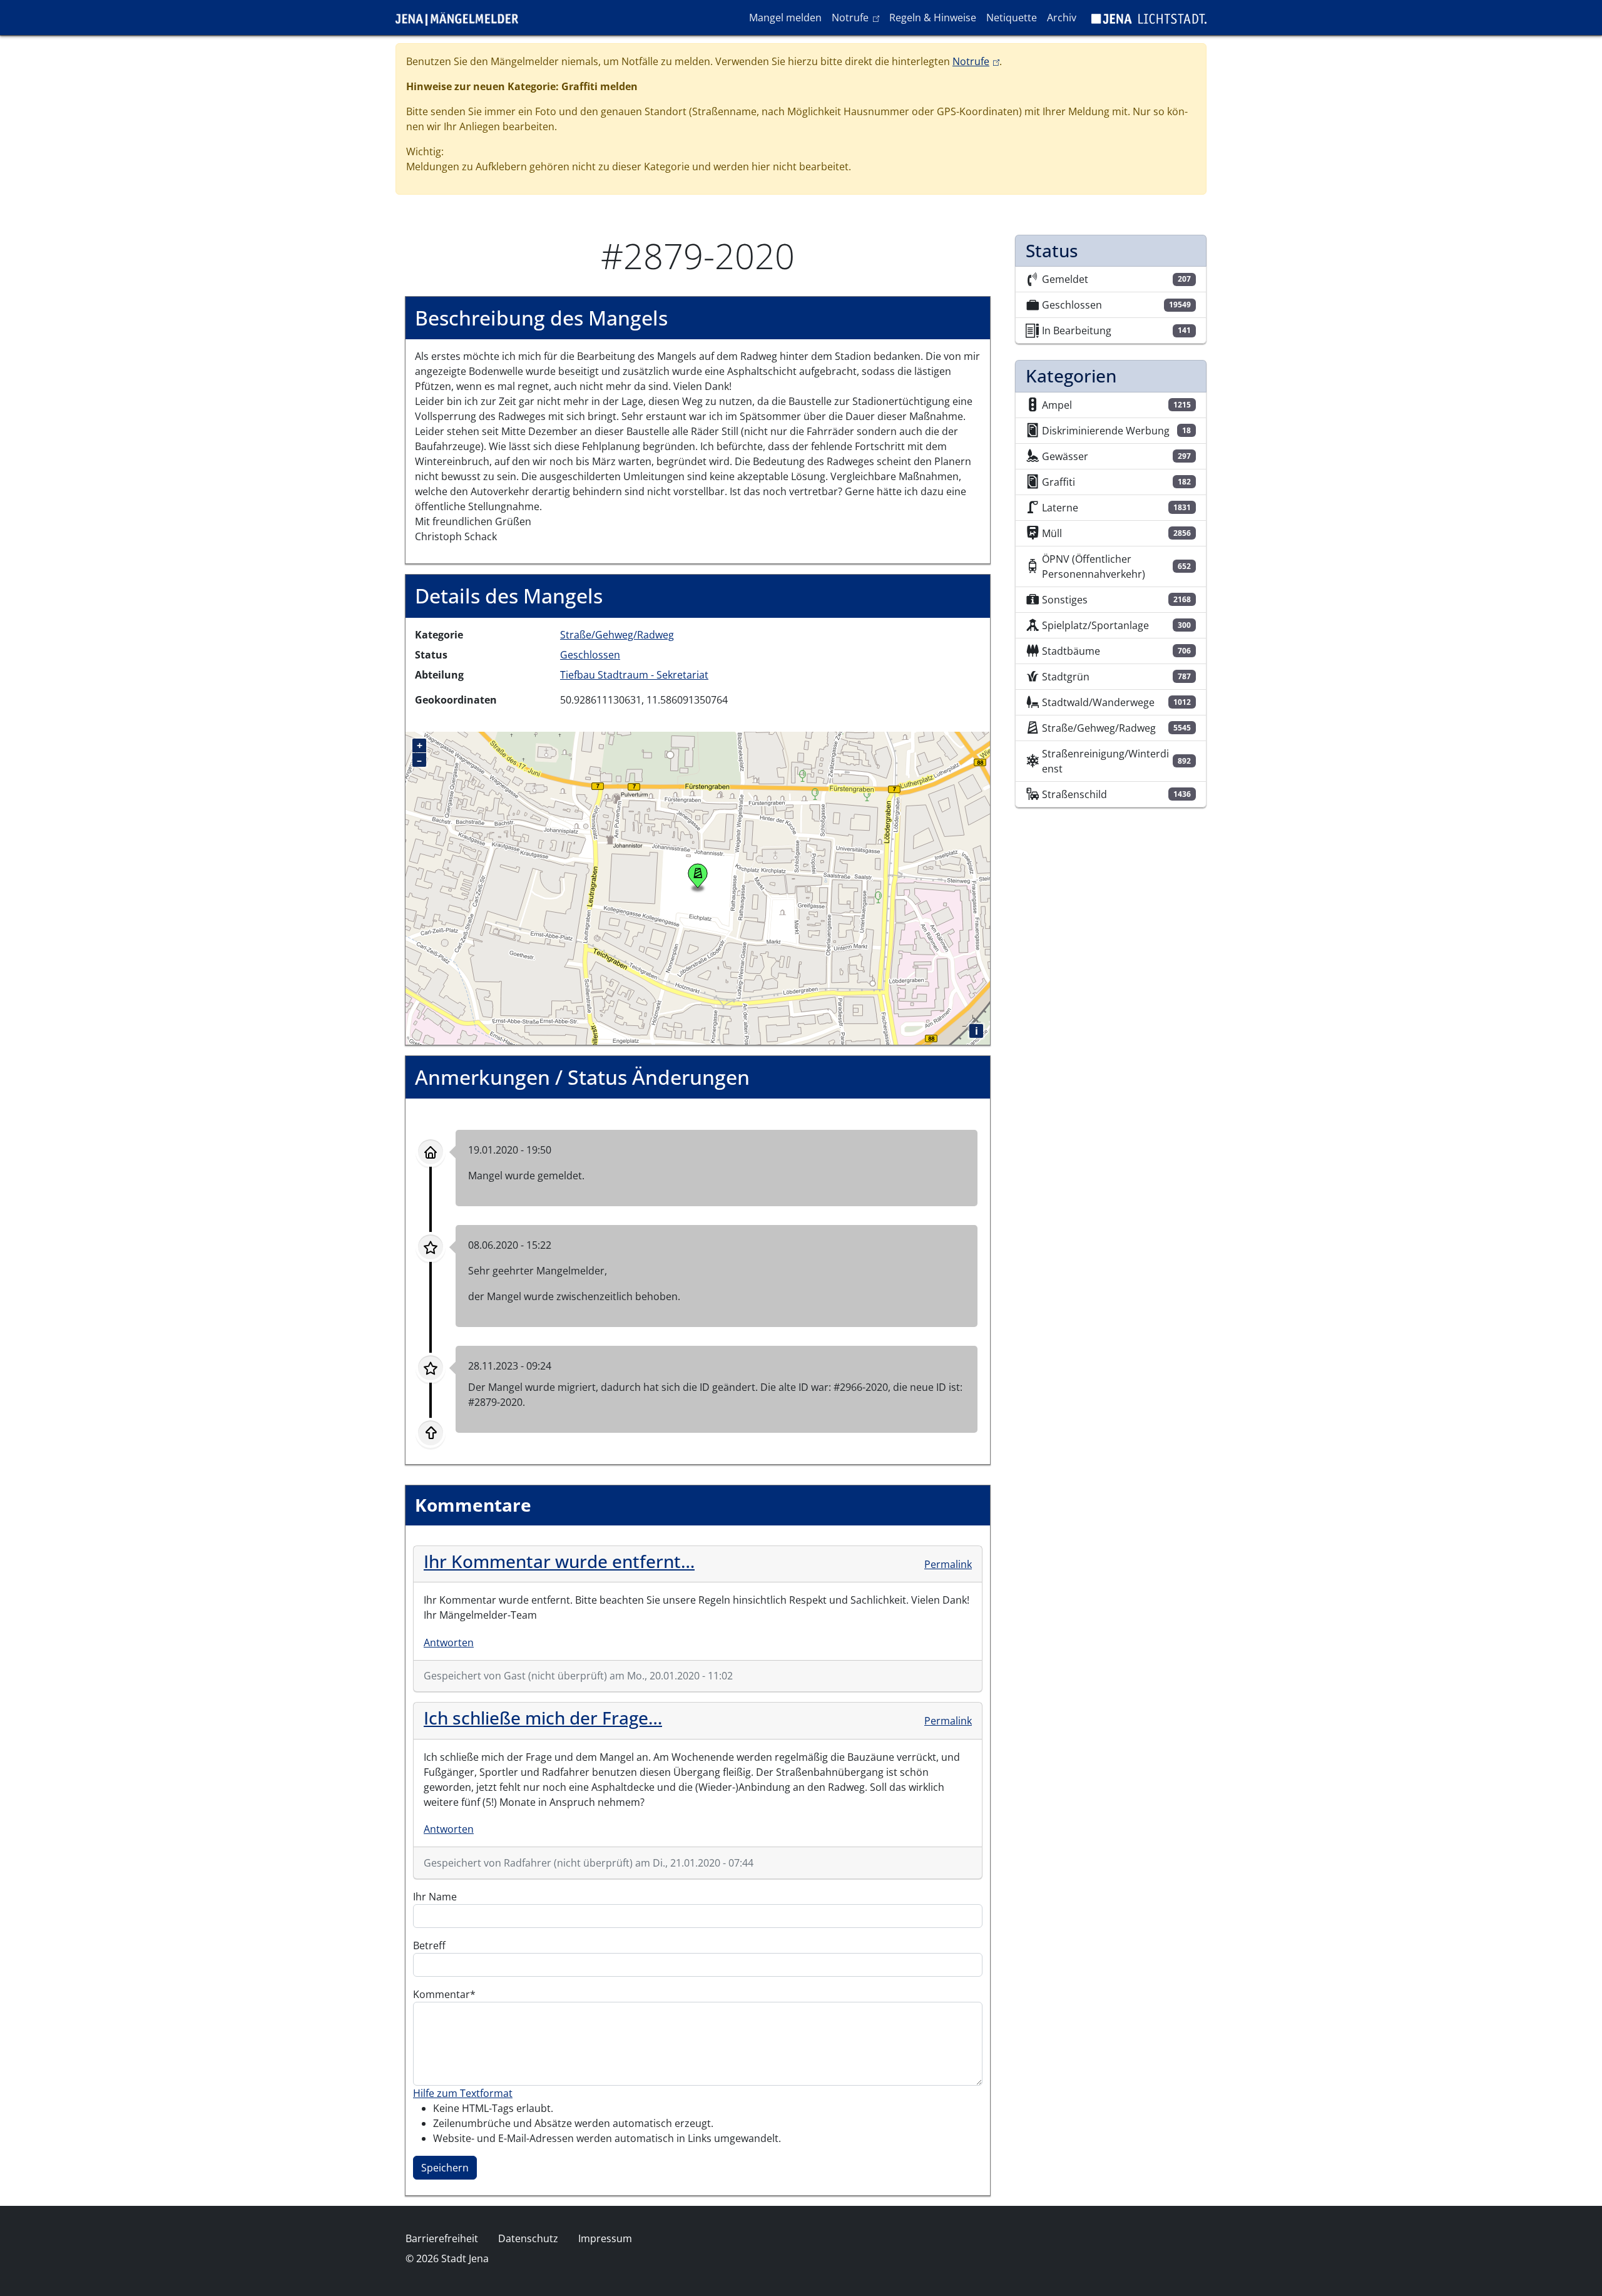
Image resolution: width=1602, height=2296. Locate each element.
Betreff (429, 1945)
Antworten (449, 1643)
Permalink (948, 1564)
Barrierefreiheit (442, 2238)
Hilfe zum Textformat (463, 2093)
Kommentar (441, 1994)
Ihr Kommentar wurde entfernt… (559, 1561)
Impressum (605, 2238)
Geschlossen (590, 655)
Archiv (1062, 18)
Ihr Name (435, 1897)
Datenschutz (528, 2238)
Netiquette (1012, 18)
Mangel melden (785, 18)
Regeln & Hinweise (933, 18)
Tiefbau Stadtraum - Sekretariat (634, 675)
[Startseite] (462, 18)
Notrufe (858, 17)
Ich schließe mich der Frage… (543, 1718)
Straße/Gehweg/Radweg (617, 635)
